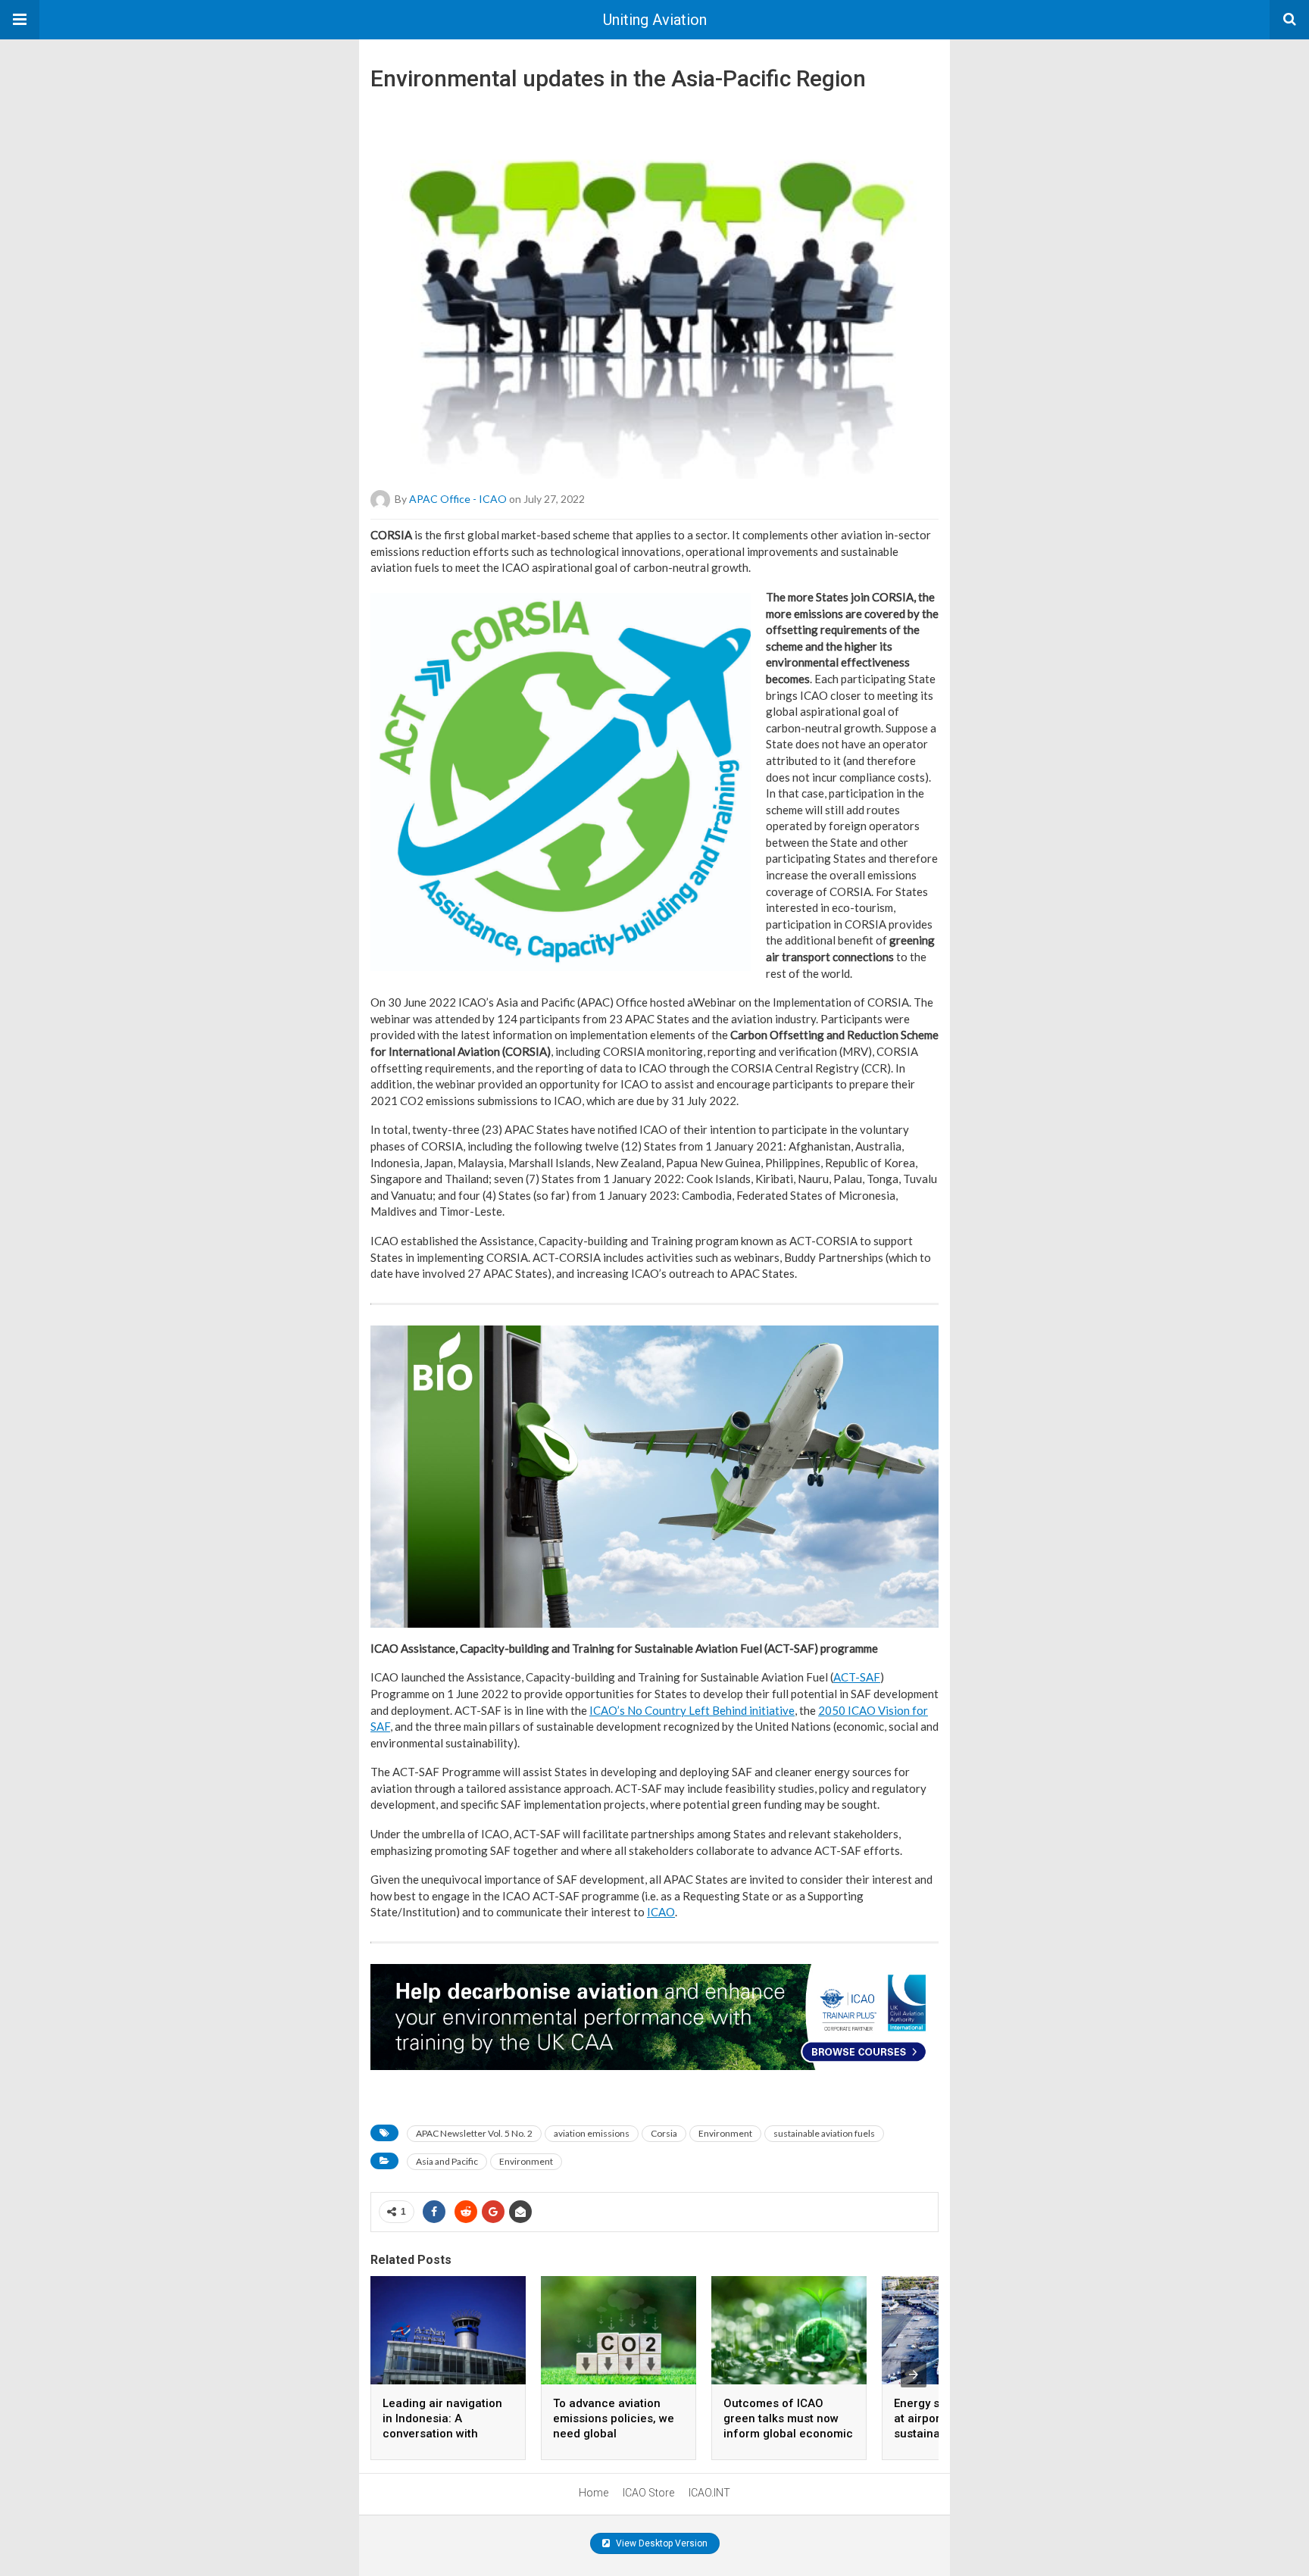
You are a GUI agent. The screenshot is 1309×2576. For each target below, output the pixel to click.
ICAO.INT (709, 2493)
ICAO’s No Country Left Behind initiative (692, 1710)
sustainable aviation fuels (824, 2133)
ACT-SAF (857, 1677)
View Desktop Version (661, 2543)
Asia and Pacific (447, 2161)
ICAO (661, 1912)
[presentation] (914, 2375)
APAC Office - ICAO (458, 499)
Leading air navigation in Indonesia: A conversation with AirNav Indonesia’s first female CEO (444, 2434)
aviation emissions (592, 2133)
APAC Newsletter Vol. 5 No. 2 (474, 2133)
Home (594, 2493)
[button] (20, 20)
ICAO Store (648, 2493)
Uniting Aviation (655, 20)
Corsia (664, 2133)
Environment (725, 2133)
